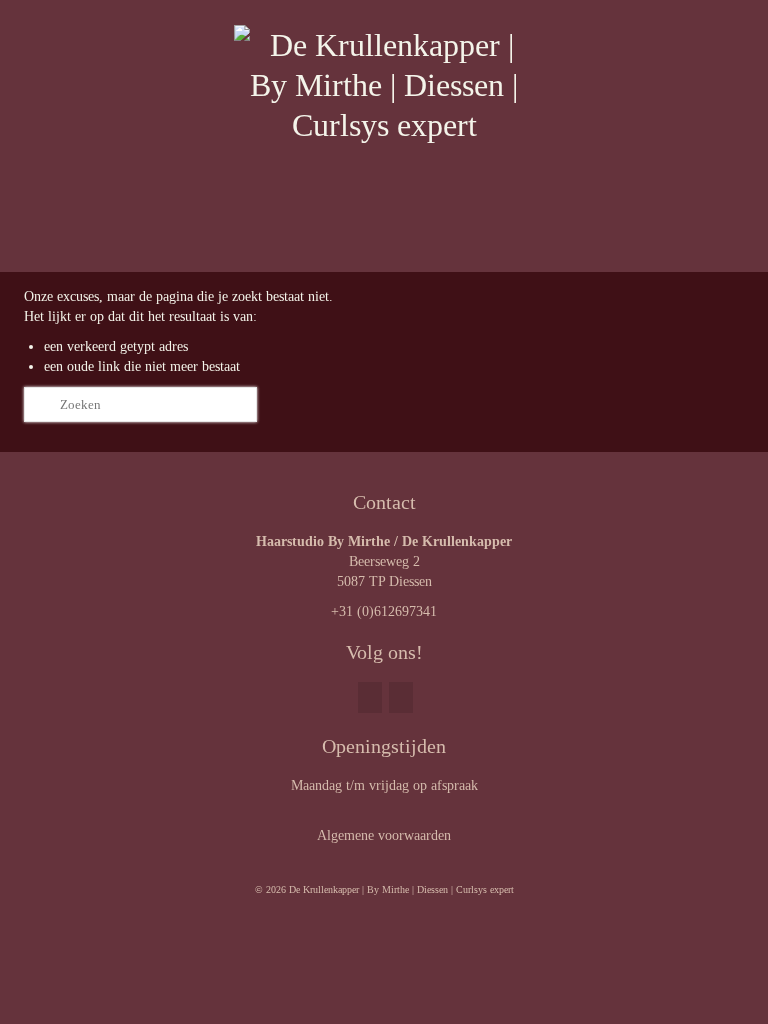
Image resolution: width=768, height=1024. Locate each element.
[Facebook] (370, 697)
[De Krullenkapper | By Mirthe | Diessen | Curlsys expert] (384, 118)
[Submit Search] (39, 404)
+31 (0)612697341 (384, 611)
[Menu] (721, 247)
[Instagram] (401, 697)
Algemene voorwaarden (384, 835)
